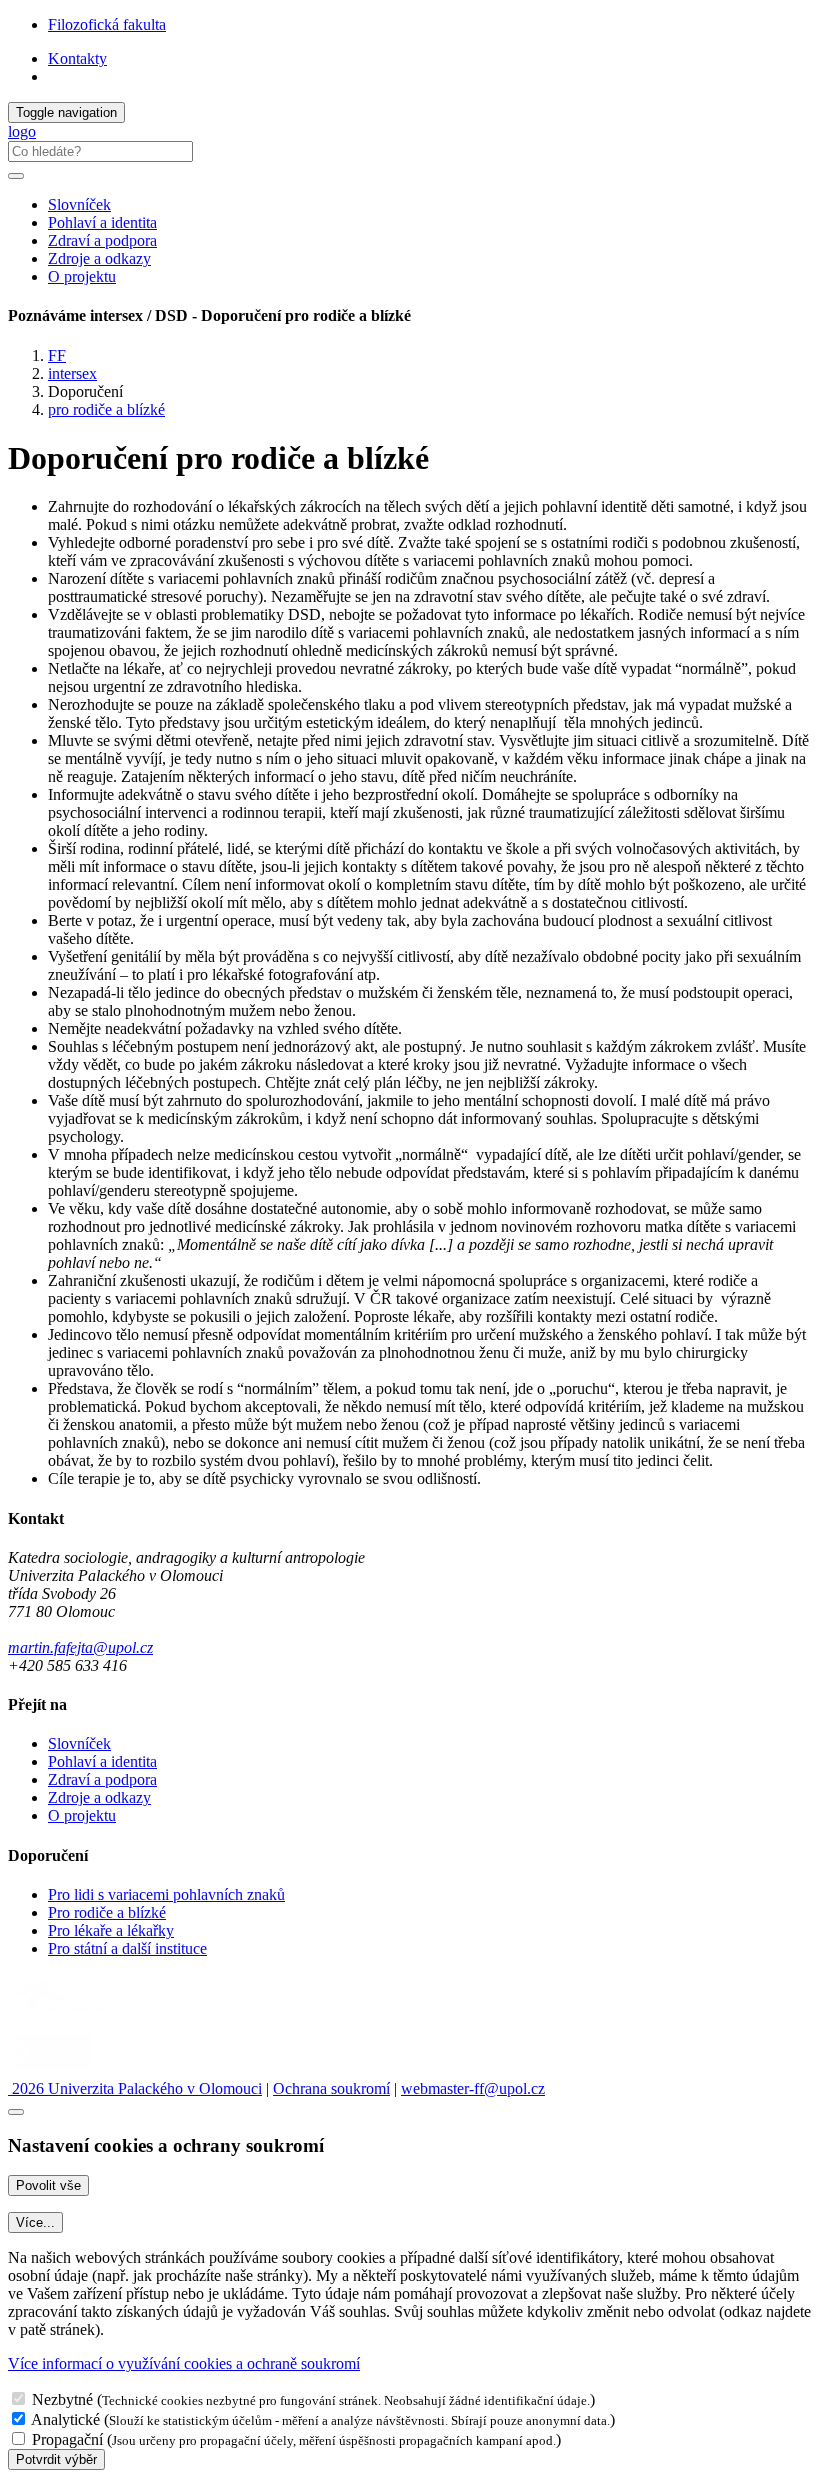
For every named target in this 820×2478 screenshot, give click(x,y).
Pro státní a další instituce (127, 1948)
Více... (35, 2222)
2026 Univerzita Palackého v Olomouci (135, 2088)
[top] (16, 2112)
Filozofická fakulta (107, 24)
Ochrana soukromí (331, 2088)
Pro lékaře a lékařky (111, 1930)
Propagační (67, 2439)
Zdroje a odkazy (99, 258)
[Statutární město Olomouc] (53, 2070)
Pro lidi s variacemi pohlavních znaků (166, 1894)
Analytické (65, 2419)
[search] (16, 176)
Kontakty (77, 58)
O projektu (82, 276)
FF (57, 355)
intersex (72, 373)
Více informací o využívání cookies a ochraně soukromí (184, 2363)
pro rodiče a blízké (106, 409)
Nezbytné (62, 2399)
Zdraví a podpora (102, 240)
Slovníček (79, 204)
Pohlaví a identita (102, 222)
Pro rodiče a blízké (107, 1912)
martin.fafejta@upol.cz (80, 1647)
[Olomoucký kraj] (77, 2017)
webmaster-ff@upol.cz (473, 2088)
